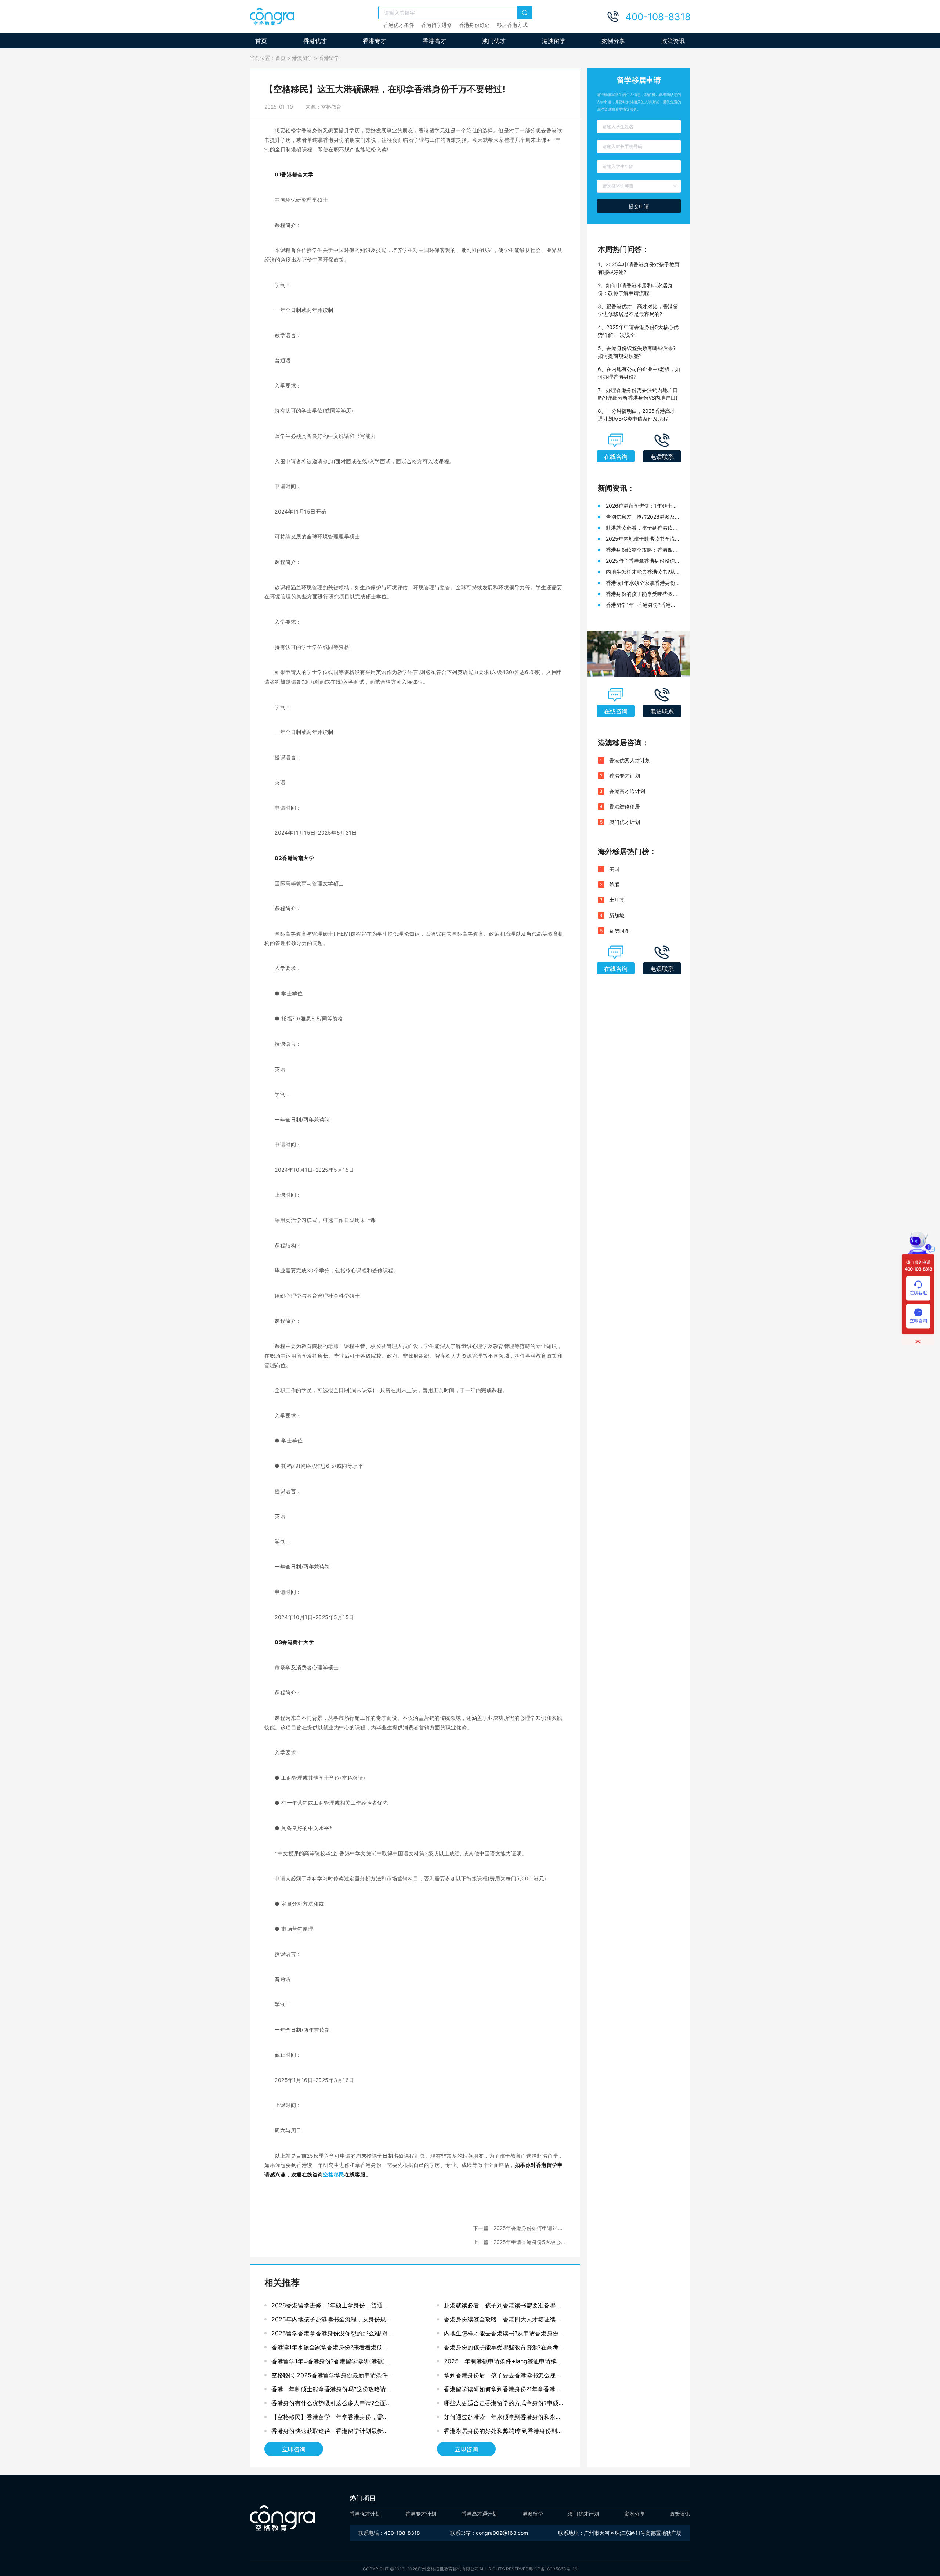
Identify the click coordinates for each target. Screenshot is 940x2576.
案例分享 (613, 41)
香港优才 (315, 41)
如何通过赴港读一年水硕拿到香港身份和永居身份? (503, 2419)
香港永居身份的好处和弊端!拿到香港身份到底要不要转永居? (503, 2433)
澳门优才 (494, 41)
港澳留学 (554, 41)
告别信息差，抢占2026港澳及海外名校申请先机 (643, 517)
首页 (261, 41)
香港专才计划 (625, 776)
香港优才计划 (365, 2514)
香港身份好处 (474, 25)
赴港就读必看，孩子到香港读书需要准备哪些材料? (503, 2307)
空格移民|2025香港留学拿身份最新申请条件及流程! (330, 2377)
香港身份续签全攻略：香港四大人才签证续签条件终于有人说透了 (503, 2321)
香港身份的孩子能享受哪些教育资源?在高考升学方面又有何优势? (504, 2349)
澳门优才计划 (625, 822)
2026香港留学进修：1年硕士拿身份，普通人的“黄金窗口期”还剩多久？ (330, 2307)
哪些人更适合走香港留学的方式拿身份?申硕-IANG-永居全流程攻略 (502, 2405)
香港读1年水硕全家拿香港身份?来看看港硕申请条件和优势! (330, 2349)
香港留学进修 (437, 25)
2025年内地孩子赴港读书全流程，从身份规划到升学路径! (332, 2321)
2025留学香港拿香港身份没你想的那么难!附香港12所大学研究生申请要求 (329, 2335)
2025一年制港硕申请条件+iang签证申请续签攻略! (503, 2363)
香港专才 (375, 41)
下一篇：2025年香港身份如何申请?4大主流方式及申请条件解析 (518, 2228)
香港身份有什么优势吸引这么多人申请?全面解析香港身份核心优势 (332, 2405)
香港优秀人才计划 (630, 760)
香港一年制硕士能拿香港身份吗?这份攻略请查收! (332, 2391)
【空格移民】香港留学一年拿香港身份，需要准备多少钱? (330, 2419)
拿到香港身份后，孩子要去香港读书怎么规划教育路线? (503, 2377)
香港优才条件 (399, 25)
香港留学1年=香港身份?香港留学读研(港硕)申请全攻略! (331, 2363)
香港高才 (434, 41)
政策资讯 (673, 41)
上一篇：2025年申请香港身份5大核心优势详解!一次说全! (517, 2242)
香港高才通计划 (627, 791)
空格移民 (334, 2174)
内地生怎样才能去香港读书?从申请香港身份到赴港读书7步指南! (504, 2335)
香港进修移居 (625, 806)
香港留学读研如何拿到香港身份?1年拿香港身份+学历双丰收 (502, 2391)
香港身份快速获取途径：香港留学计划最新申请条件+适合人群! (330, 2433)
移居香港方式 (512, 25)
